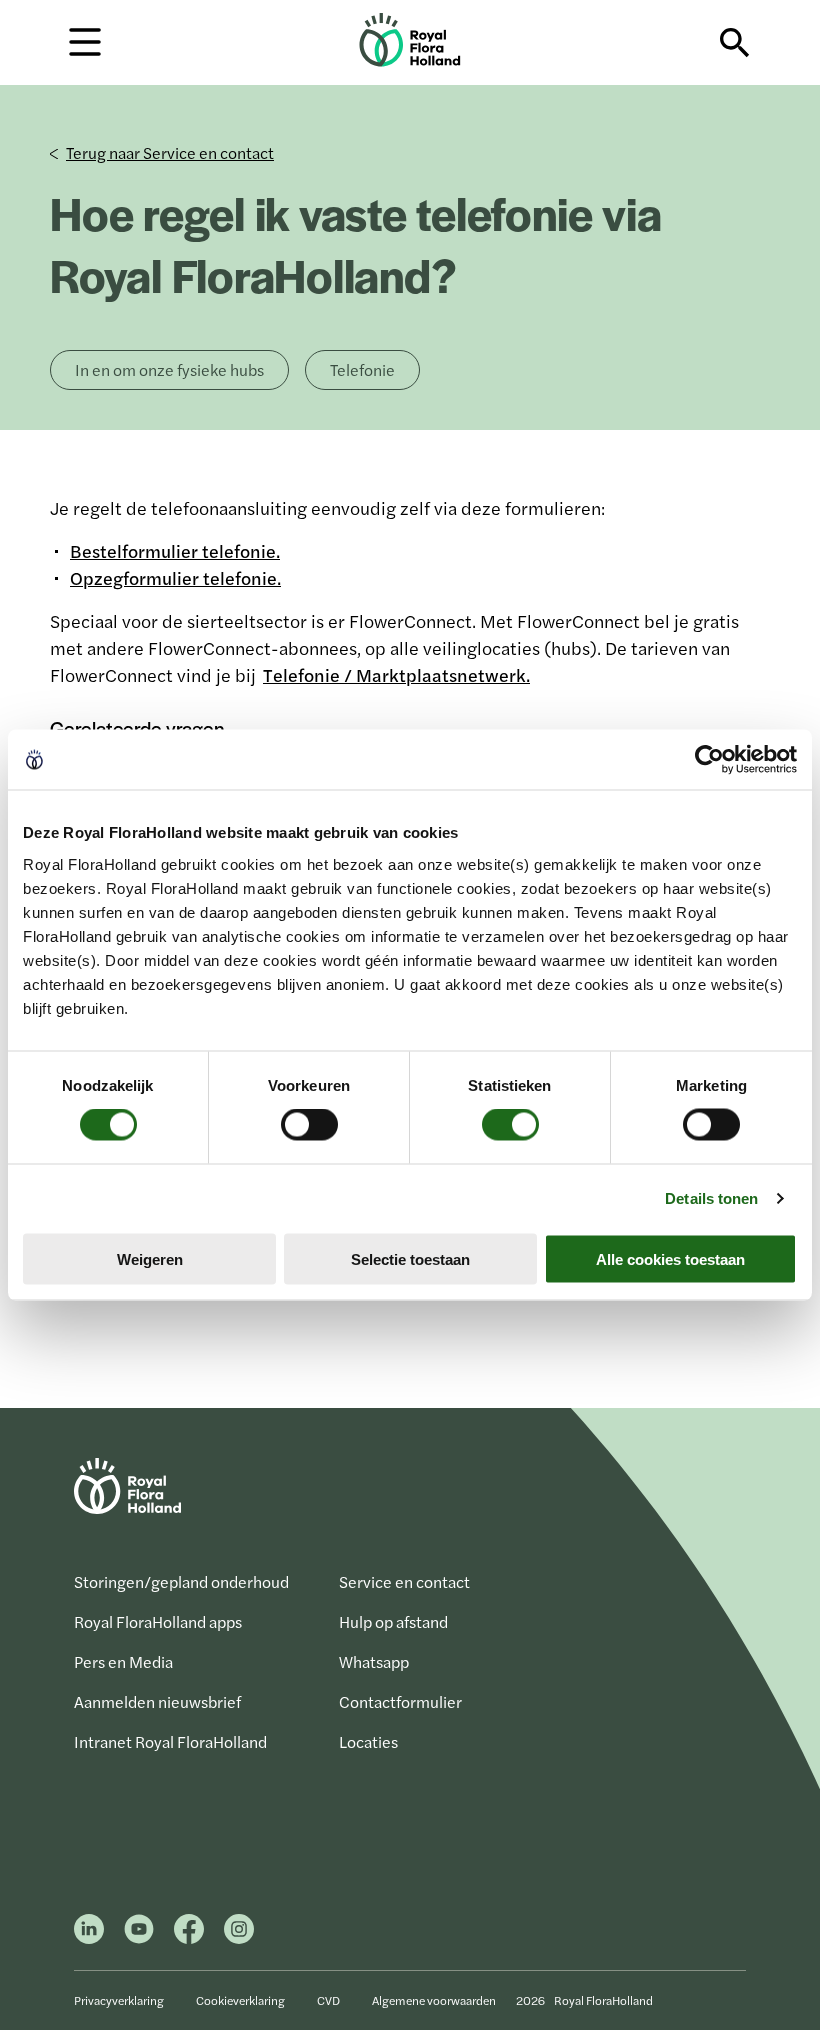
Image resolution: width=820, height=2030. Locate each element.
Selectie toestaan (410, 1258)
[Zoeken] (735, 43)
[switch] (309, 1125)
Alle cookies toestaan (670, 1258)
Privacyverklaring (119, 2000)
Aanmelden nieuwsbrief (157, 1701)
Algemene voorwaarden (434, 2000)
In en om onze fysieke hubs (169, 369)
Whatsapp (374, 1661)
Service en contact (404, 1581)
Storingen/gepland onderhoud (181, 1581)
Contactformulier (400, 1701)
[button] (85, 40)
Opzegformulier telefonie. (175, 577)
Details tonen (711, 1198)
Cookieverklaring (240, 2000)
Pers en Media (123, 1661)
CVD (328, 2000)
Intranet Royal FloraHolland (170, 1741)
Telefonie (362, 369)
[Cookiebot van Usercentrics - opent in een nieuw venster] (709, 760)
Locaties (368, 1741)
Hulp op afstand (393, 1621)
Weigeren (150, 1258)
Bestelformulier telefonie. (175, 550)
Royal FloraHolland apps (158, 1621)
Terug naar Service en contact (170, 152)
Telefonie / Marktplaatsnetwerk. (396, 674)
